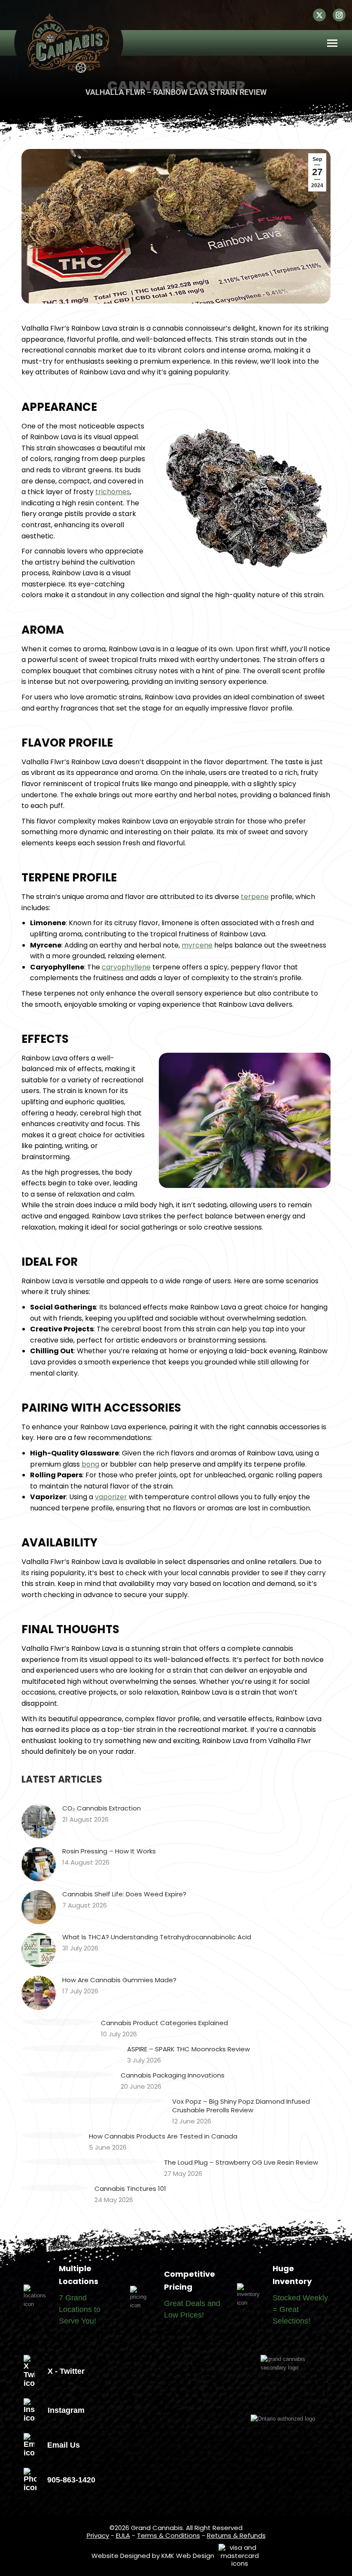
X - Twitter (66, 2371)
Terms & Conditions (168, 2535)
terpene (255, 897)
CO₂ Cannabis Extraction (102, 1808)
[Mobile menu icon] (332, 43)
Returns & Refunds (236, 2535)
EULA (123, 2535)
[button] (313, 19)
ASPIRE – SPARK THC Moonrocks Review (188, 2049)
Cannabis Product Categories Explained (164, 2023)
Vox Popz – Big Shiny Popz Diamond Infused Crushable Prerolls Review (241, 2106)
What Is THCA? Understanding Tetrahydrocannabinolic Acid (157, 1937)
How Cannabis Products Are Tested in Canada (163, 2136)
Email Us (64, 2445)
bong (90, 1464)
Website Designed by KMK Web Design (153, 2556)
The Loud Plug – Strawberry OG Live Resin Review (241, 2163)
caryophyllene (126, 967)
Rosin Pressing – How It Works (109, 1851)
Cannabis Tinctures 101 (130, 2189)
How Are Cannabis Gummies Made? (119, 1980)
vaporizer (111, 1497)
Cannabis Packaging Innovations (173, 2075)
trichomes (113, 492)
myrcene (197, 945)
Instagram (66, 2410)
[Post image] (39, 1821)
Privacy (98, 2535)
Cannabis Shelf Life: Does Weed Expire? (124, 1894)
